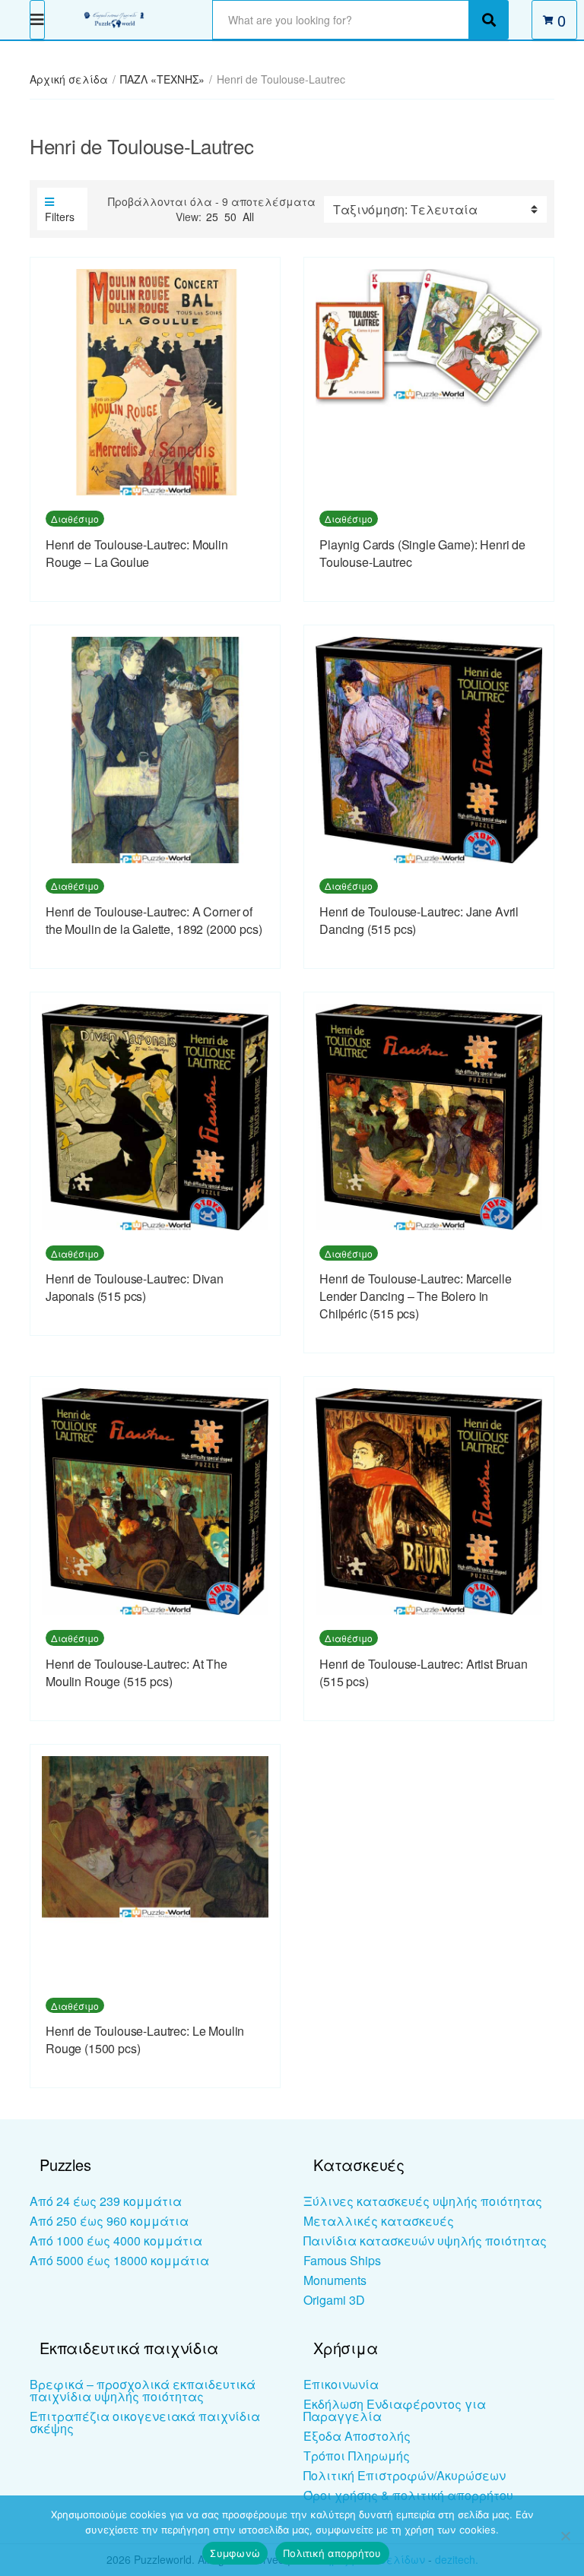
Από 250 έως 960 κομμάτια (109, 2221)
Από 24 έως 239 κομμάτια (106, 2201)
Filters (60, 217)
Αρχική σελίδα (69, 79)
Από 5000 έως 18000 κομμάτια (119, 2260)
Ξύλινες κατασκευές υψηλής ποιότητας (423, 2201)
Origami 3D (334, 2300)
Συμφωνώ (235, 2553)
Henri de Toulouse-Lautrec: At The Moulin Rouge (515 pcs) (136, 1673)
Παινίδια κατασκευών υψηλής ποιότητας (425, 2241)
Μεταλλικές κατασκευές (379, 2221)
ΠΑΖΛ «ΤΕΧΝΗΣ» (162, 79)
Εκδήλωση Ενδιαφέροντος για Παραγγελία (395, 2410)
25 (212, 217)
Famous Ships (342, 2260)
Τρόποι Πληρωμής (357, 2456)
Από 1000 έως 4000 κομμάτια (116, 2241)
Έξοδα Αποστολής (357, 2436)
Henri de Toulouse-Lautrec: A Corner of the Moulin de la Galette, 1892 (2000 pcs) (154, 920)
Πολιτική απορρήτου (332, 2553)
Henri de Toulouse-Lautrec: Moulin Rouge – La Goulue (137, 553)
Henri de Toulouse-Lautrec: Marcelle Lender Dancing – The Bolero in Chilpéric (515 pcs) (415, 1296)
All (248, 217)
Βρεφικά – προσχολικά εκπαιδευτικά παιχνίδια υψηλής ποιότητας (143, 2390)
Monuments (335, 2280)
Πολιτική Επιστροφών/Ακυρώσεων (405, 2475)
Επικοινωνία (341, 2384)
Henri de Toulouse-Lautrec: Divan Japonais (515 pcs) (135, 1287)
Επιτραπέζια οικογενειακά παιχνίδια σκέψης (145, 2422)
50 (230, 217)
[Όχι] (565, 2536)
